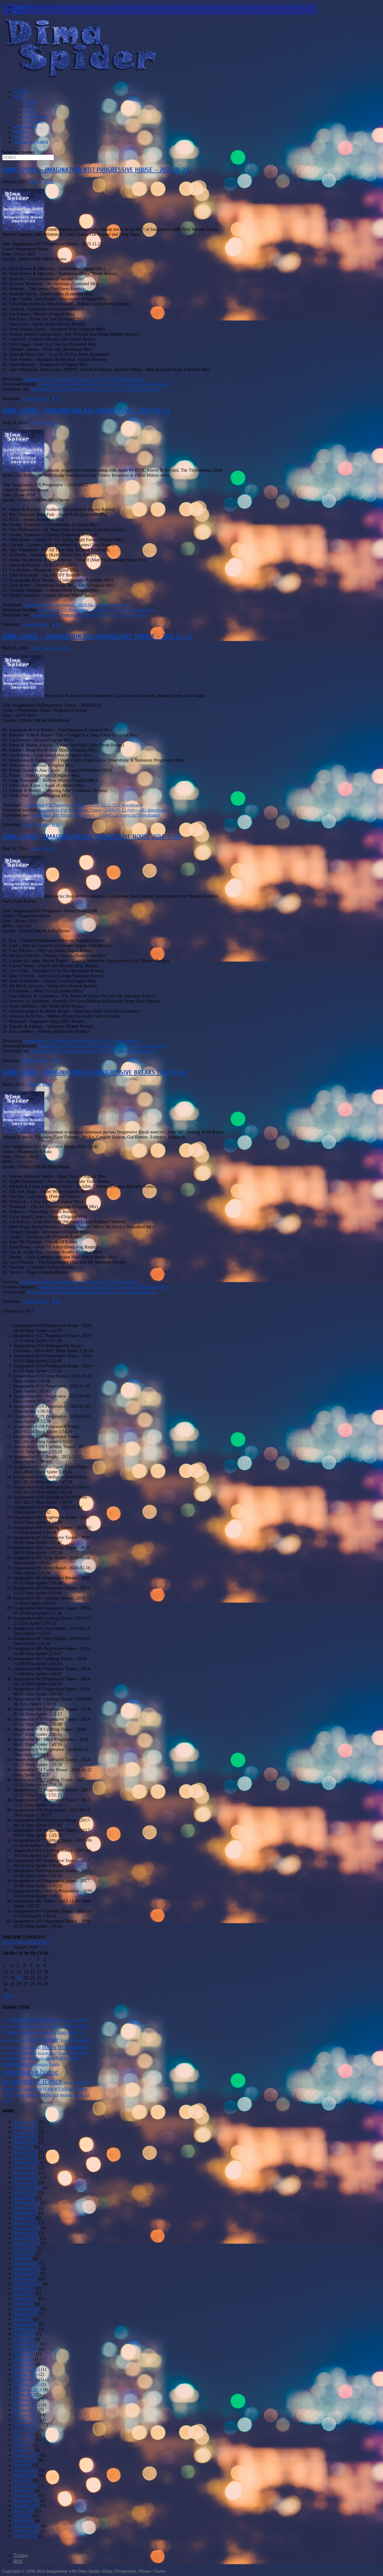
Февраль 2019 (27, 2228)
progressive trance (32, 2081)
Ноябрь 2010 (26, 2475)
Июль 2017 (24, 2288)
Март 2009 (24, 2521)
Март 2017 (24, 2304)
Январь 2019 (26, 2233)
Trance (31, 102)
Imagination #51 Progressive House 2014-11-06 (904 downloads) (81, 1041)
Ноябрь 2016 (26, 2314)
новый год (82, 2095)
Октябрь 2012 (26, 2420)
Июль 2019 (24, 2218)
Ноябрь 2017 (26, 2278)
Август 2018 (25, 2248)
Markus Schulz (68, 2053)
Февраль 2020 (27, 2203)
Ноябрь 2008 (26, 2536)
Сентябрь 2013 (27, 2389)
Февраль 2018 (27, 2268)
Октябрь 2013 (26, 2384)
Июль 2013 (24, 2394)
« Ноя (8, 1996)
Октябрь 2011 (26, 2455)
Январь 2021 (26, 2182)
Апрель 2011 (26, 2470)
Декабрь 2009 (26, 2500)
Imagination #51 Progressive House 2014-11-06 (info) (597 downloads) (101, 1046)
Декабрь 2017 (26, 2273)
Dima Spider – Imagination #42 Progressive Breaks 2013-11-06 (94, 1072)
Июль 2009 (24, 2511)
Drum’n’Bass (36, 117)
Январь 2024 (26, 2137)
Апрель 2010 (26, 2485)
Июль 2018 (24, 2253)
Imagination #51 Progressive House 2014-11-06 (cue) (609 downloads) (94, 1051)
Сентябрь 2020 (27, 2187)
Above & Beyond (33, 2019)
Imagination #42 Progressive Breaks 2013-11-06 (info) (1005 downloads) (103, 1287)
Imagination (73, 2046)
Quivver (69, 2082)
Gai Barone (32, 2047)
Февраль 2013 (27, 2405)
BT (82, 2033)
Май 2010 (23, 2480)
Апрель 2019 (26, 2223)
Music (19, 97)
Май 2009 (23, 2516)
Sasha (19, 2089)
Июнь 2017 (24, 2293)
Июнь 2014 (24, 2354)
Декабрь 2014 (26, 2344)
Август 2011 (25, 2460)
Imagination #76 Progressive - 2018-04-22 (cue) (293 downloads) (89, 615)
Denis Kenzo (68, 2040)
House (30, 107)
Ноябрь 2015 (26, 2329)
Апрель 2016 (26, 2324)
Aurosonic (68, 2032)
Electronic (34, 122)
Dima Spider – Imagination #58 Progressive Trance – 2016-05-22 (97, 636)
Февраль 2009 (27, 2526)
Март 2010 (24, 2490)
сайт (5, 2101)
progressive (16, 2064)
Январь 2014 (26, 2374)
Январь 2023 (26, 2152)
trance (50, 2088)
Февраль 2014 (27, 2369)
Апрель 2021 (26, 2172)
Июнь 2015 (24, 2334)
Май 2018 (23, 2258)
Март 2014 (24, 2364)
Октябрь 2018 (26, 2243)
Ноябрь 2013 (26, 2379)
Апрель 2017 (26, 2299)
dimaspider (85, 2040)
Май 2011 (23, 2465)
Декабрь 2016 (26, 2309)
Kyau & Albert (47, 2053)
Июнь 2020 (24, 2198)
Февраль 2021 (27, 2177)
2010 (6, 2020)
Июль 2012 (24, 2435)
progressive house (30, 2072)
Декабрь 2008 (26, 2531)
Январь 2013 (26, 2410)
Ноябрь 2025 (26, 2127)
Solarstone (33, 2089)
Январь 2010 (26, 2495)
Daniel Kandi (11, 2040)
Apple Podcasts (35, 399)
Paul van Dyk (67, 2058)
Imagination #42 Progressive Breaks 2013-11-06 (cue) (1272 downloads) (91, 1292)
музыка (66, 2095)
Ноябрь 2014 (26, 2349)
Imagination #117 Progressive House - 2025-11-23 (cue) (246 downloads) (96, 389)
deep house (44, 2039)
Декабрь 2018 (26, 2238)
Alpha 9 (49, 2027)
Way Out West (49, 2095)
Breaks (31, 112)
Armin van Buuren (37, 2032)
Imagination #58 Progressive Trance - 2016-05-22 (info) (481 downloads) (103, 810)
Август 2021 (25, 2167)
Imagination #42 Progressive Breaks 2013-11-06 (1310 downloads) (79, 1282)
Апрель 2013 (26, 2399)
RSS (56, 399)
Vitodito (8, 2095)
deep (24, 2040)
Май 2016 (23, 2319)
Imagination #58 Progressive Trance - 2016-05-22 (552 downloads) (83, 805)
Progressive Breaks (45, 2064)
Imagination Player (31, 142)
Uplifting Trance (73, 2089)
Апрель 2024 (26, 2132)
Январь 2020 (26, 2208)
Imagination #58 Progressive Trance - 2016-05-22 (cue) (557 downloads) (95, 815)
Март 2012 (24, 2450)
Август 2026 (25, 2122)
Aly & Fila (66, 2026)
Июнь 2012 (24, 2440)
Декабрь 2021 (26, 2162)
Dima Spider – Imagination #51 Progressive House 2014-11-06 (92, 837)
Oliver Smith (36, 2058)
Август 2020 (25, 2193)
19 (19, 1978)
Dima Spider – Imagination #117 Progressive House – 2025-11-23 (95, 170)
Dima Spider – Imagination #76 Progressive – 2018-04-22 (86, 411)
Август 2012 (25, 2430)
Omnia (50, 2058)
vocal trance (26, 2095)
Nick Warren (18, 2058)
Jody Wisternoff (25, 2053)
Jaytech (7, 2053)
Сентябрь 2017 (27, 2283)
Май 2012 (23, 2445)
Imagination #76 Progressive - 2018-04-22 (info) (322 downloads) (97, 610)
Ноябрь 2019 (26, 2213)
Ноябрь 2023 (26, 2142)
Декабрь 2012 (26, 2415)
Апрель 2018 (26, 2263)
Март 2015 (24, 2339)
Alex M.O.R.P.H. (28, 2026)
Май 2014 (23, 2359)
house (49, 2046)
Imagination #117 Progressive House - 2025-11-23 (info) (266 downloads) (104, 384)
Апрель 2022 (26, 2157)
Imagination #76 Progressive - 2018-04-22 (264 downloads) (76, 605)
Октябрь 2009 (26, 2505)
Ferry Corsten (12, 2047)
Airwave (63, 2020)
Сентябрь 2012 (27, 2425)
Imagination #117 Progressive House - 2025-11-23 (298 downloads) (83, 379)
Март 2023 (24, 2147)
